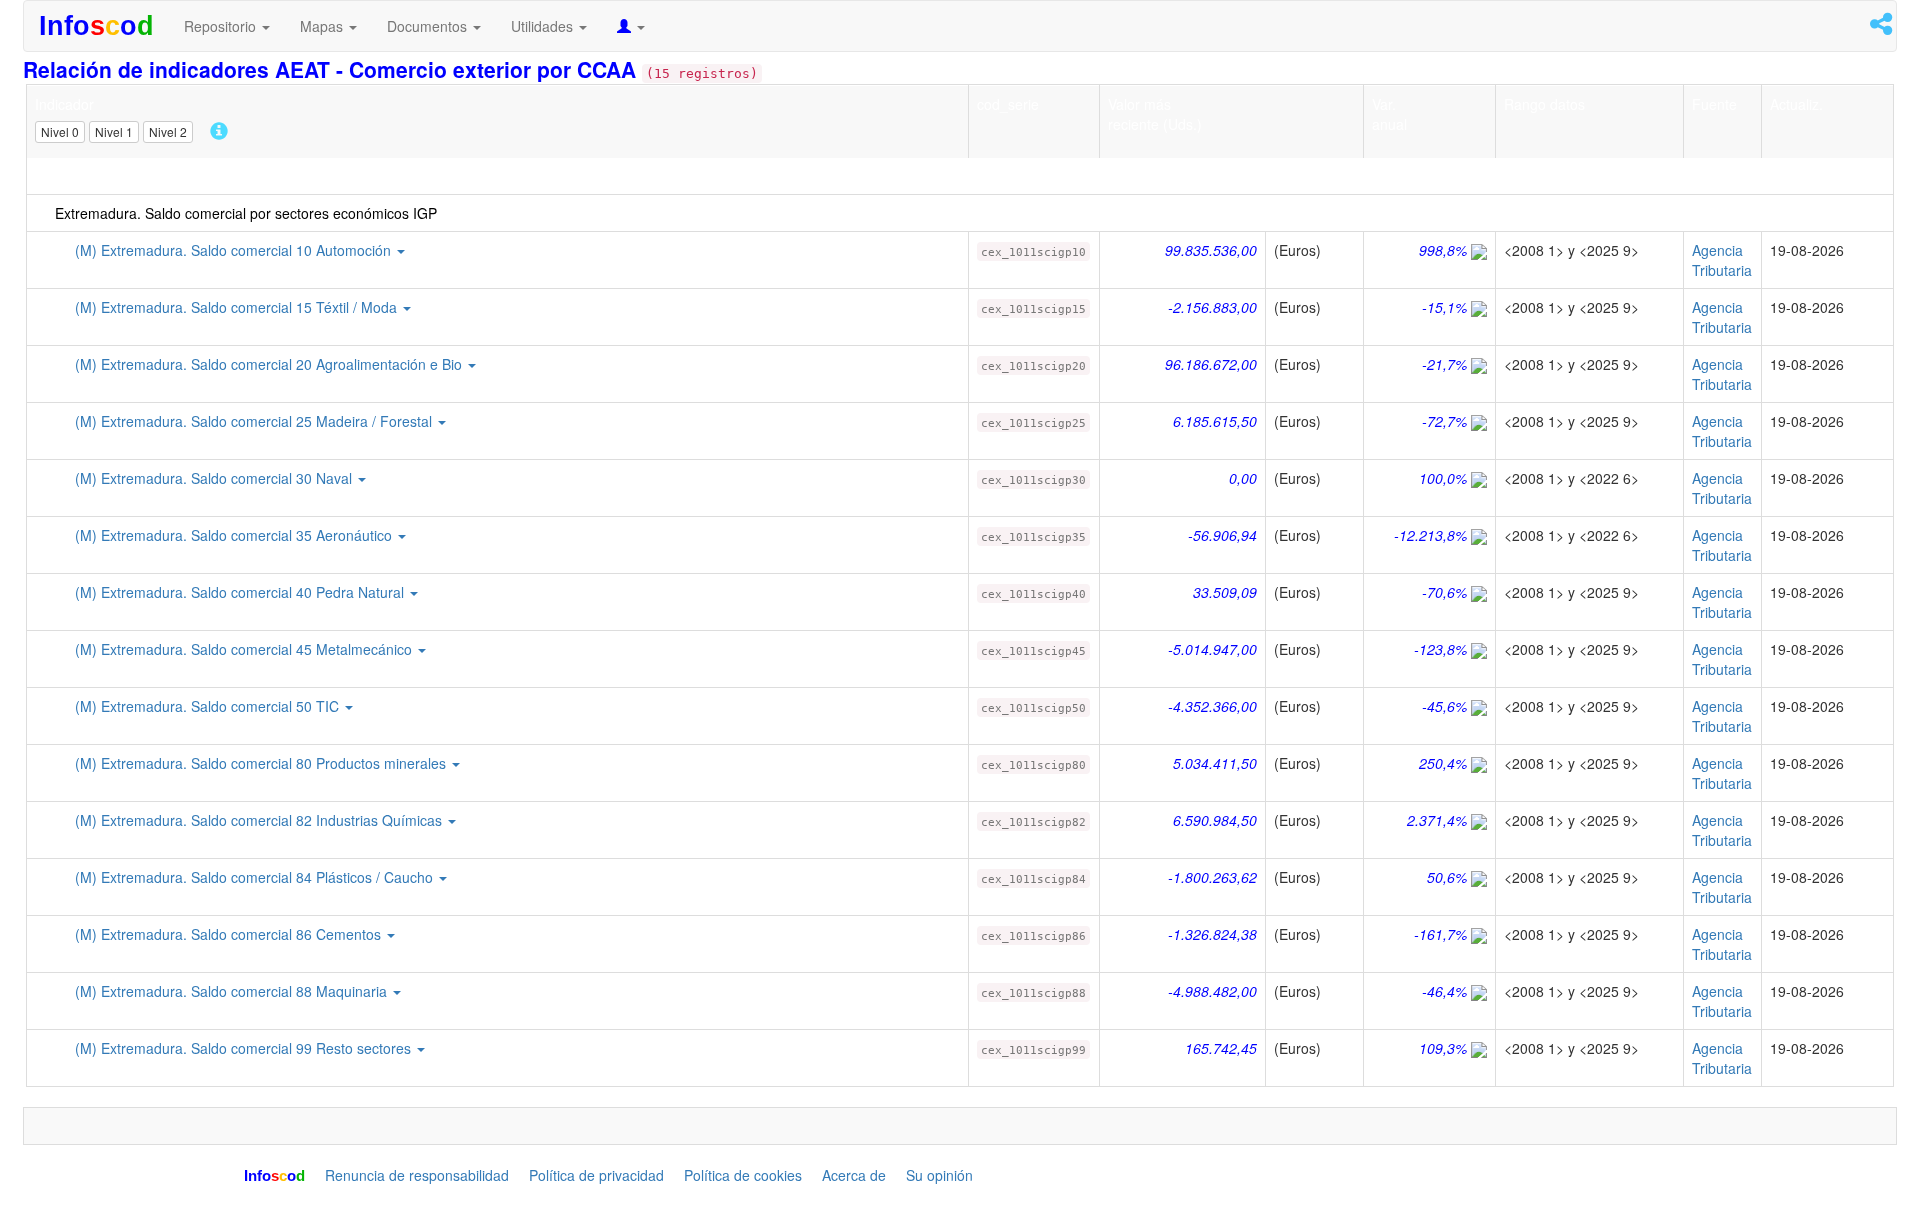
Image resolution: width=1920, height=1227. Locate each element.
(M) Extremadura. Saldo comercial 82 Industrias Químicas (260, 820)
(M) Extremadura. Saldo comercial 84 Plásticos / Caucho (256, 877)
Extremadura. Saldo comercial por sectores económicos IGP (246, 213)
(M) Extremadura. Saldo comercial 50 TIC (209, 706)
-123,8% (1440, 649)
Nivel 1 (114, 130)
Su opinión (939, 1175)
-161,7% (1440, 934)
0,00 (1243, 478)
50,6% (1447, 877)
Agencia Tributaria (1722, 260)
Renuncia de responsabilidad (417, 1175)
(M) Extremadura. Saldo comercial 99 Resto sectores (245, 1048)
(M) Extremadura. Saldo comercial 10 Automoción (235, 250)
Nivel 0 (60, 130)
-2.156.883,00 (1212, 307)
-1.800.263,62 (1212, 877)
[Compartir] (1881, 27)
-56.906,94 (1222, 535)
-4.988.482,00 (1212, 991)
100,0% (1443, 478)
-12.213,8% (1430, 535)
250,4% (1443, 763)
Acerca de (854, 1175)
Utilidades (544, 26)
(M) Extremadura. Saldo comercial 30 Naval (215, 478)
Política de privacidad (596, 1175)
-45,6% (1444, 706)
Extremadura (76, 176)
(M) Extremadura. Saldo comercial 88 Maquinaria (233, 991)
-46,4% (1444, 991)
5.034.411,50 (1215, 763)
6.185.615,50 (1215, 421)
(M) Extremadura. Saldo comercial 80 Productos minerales (262, 763)
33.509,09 (1225, 592)
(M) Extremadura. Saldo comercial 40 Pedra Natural (241, 592)
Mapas (323, 26)
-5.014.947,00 (1212, 649)
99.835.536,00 (1211, 250)
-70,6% (1444, 592)
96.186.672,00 (1211, 364)
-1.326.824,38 (1212, 934)
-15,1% (1444, 307)
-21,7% (1444, 364)
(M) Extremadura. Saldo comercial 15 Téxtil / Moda (238, 307)
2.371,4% (1437, 820)
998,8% (1443, 250)
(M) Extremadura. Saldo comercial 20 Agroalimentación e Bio (270, 364)
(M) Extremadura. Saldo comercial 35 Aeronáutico (235, 535)
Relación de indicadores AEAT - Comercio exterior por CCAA (332, 69)
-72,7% (1444, 421)
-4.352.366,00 (1212, 706)
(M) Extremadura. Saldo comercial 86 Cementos (230, 934)
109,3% (1443, 1048)
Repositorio (222, 26)
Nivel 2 (168, 130)
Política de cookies (743, 1175)
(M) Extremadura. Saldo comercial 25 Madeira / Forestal (255, 421)
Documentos (429, 26)
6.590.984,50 (1215, 820)
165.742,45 (1221, 1048)
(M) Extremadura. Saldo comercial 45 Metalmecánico (245, 649)
